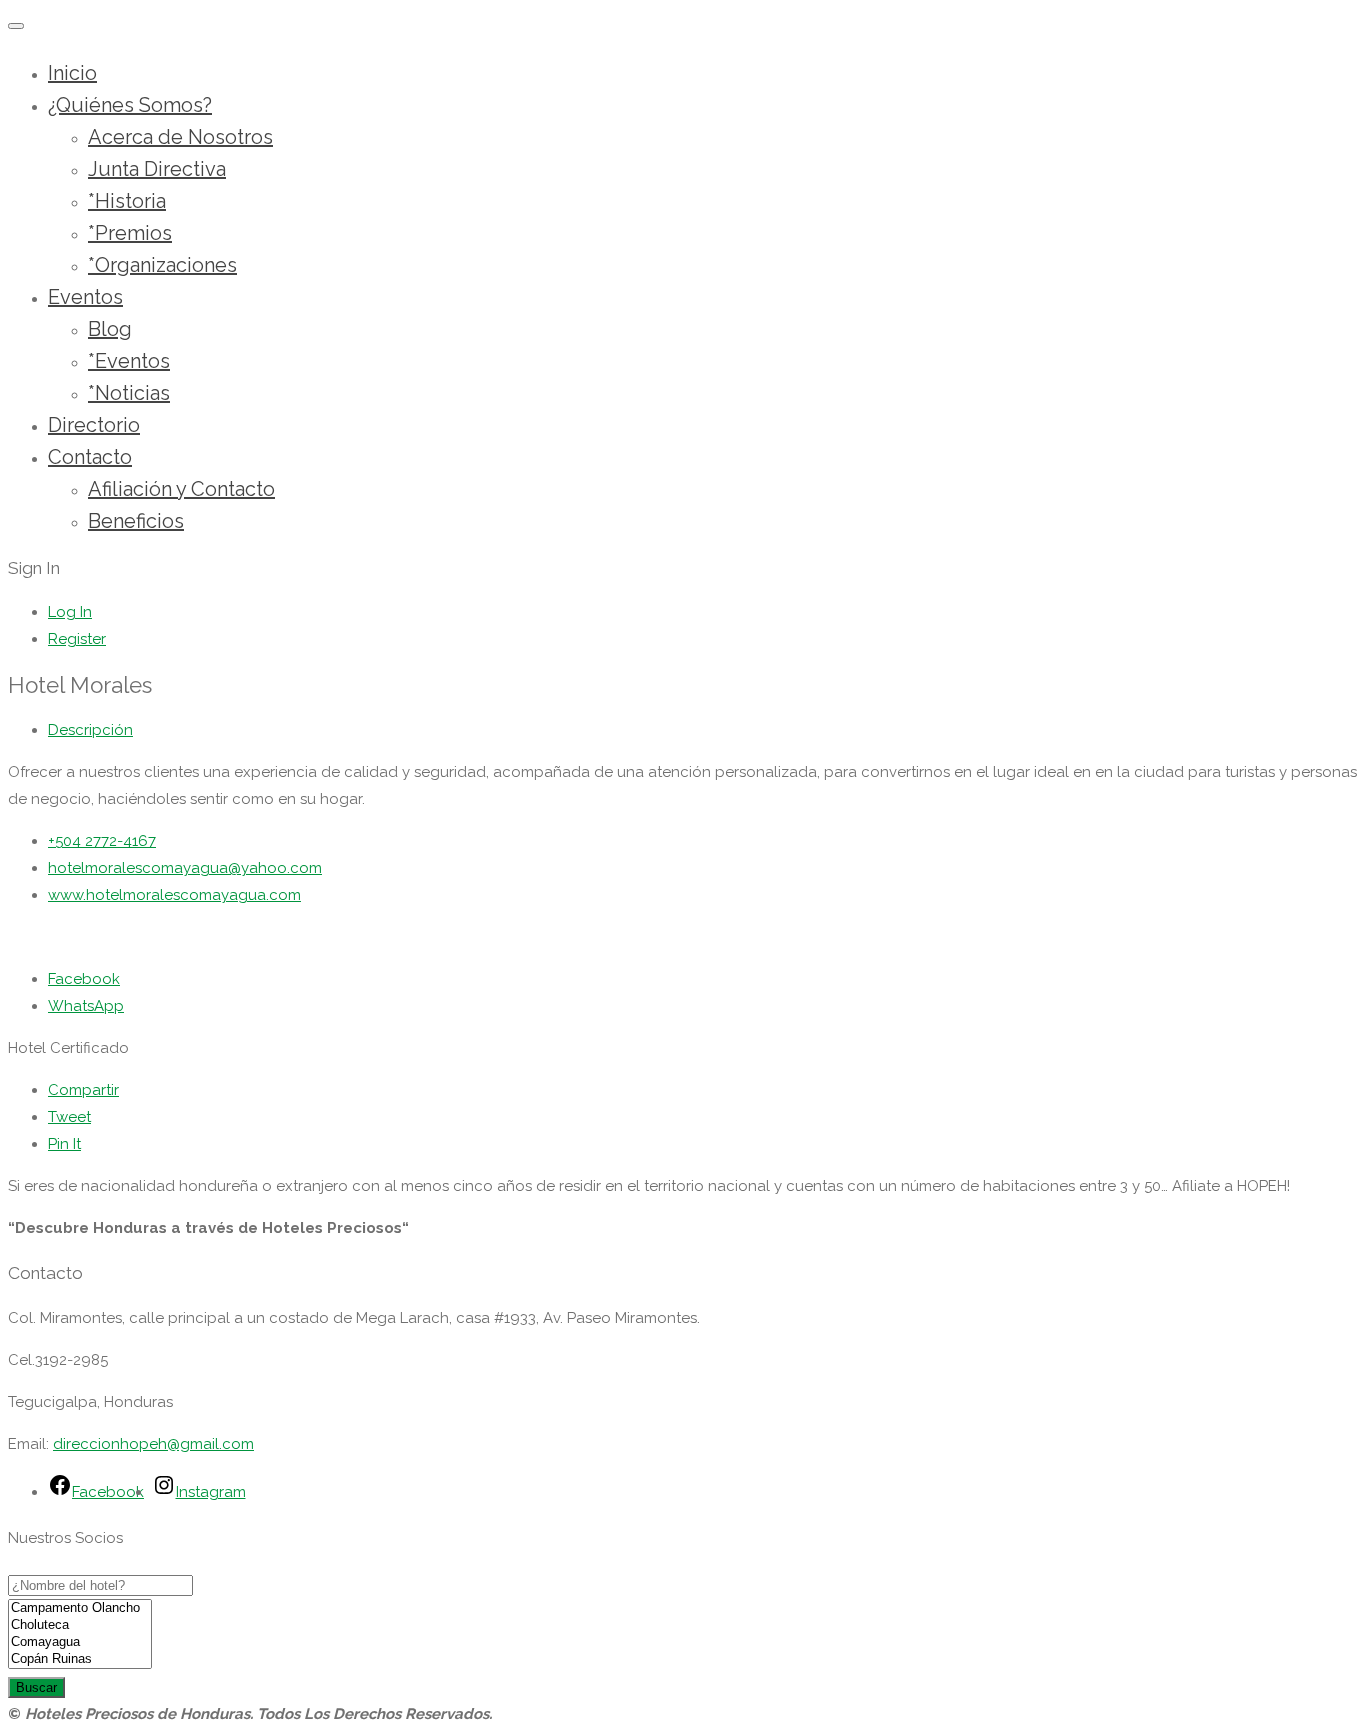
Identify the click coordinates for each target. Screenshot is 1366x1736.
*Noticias (129, 393)
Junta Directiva (157, 169)
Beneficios (136, 521)
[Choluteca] (80, 1625)
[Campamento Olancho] (80, 1608)
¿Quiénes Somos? (130, 105)
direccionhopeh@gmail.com (153, 1444)
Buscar (36, 1687)
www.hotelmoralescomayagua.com (174, 895)
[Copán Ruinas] (80, 1659)
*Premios (130, 233)
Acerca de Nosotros (180, 137)
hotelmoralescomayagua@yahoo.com (185, 868)
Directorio (94, 425)
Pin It (64, 1144)
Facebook (84, 979)
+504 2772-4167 (102, 841)
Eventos (85, 297)
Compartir (83, 1090)
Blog (110, 329)
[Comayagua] (80, 1642)
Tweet (69, 1117)
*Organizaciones (162, 265)
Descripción (90, 730)
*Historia (127, 201)
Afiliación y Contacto (181, 489)
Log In (70, 612)
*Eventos (129, 361)
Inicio (72, 73)
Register (77, 639)
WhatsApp (86, 1006)
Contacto (90, 457)
